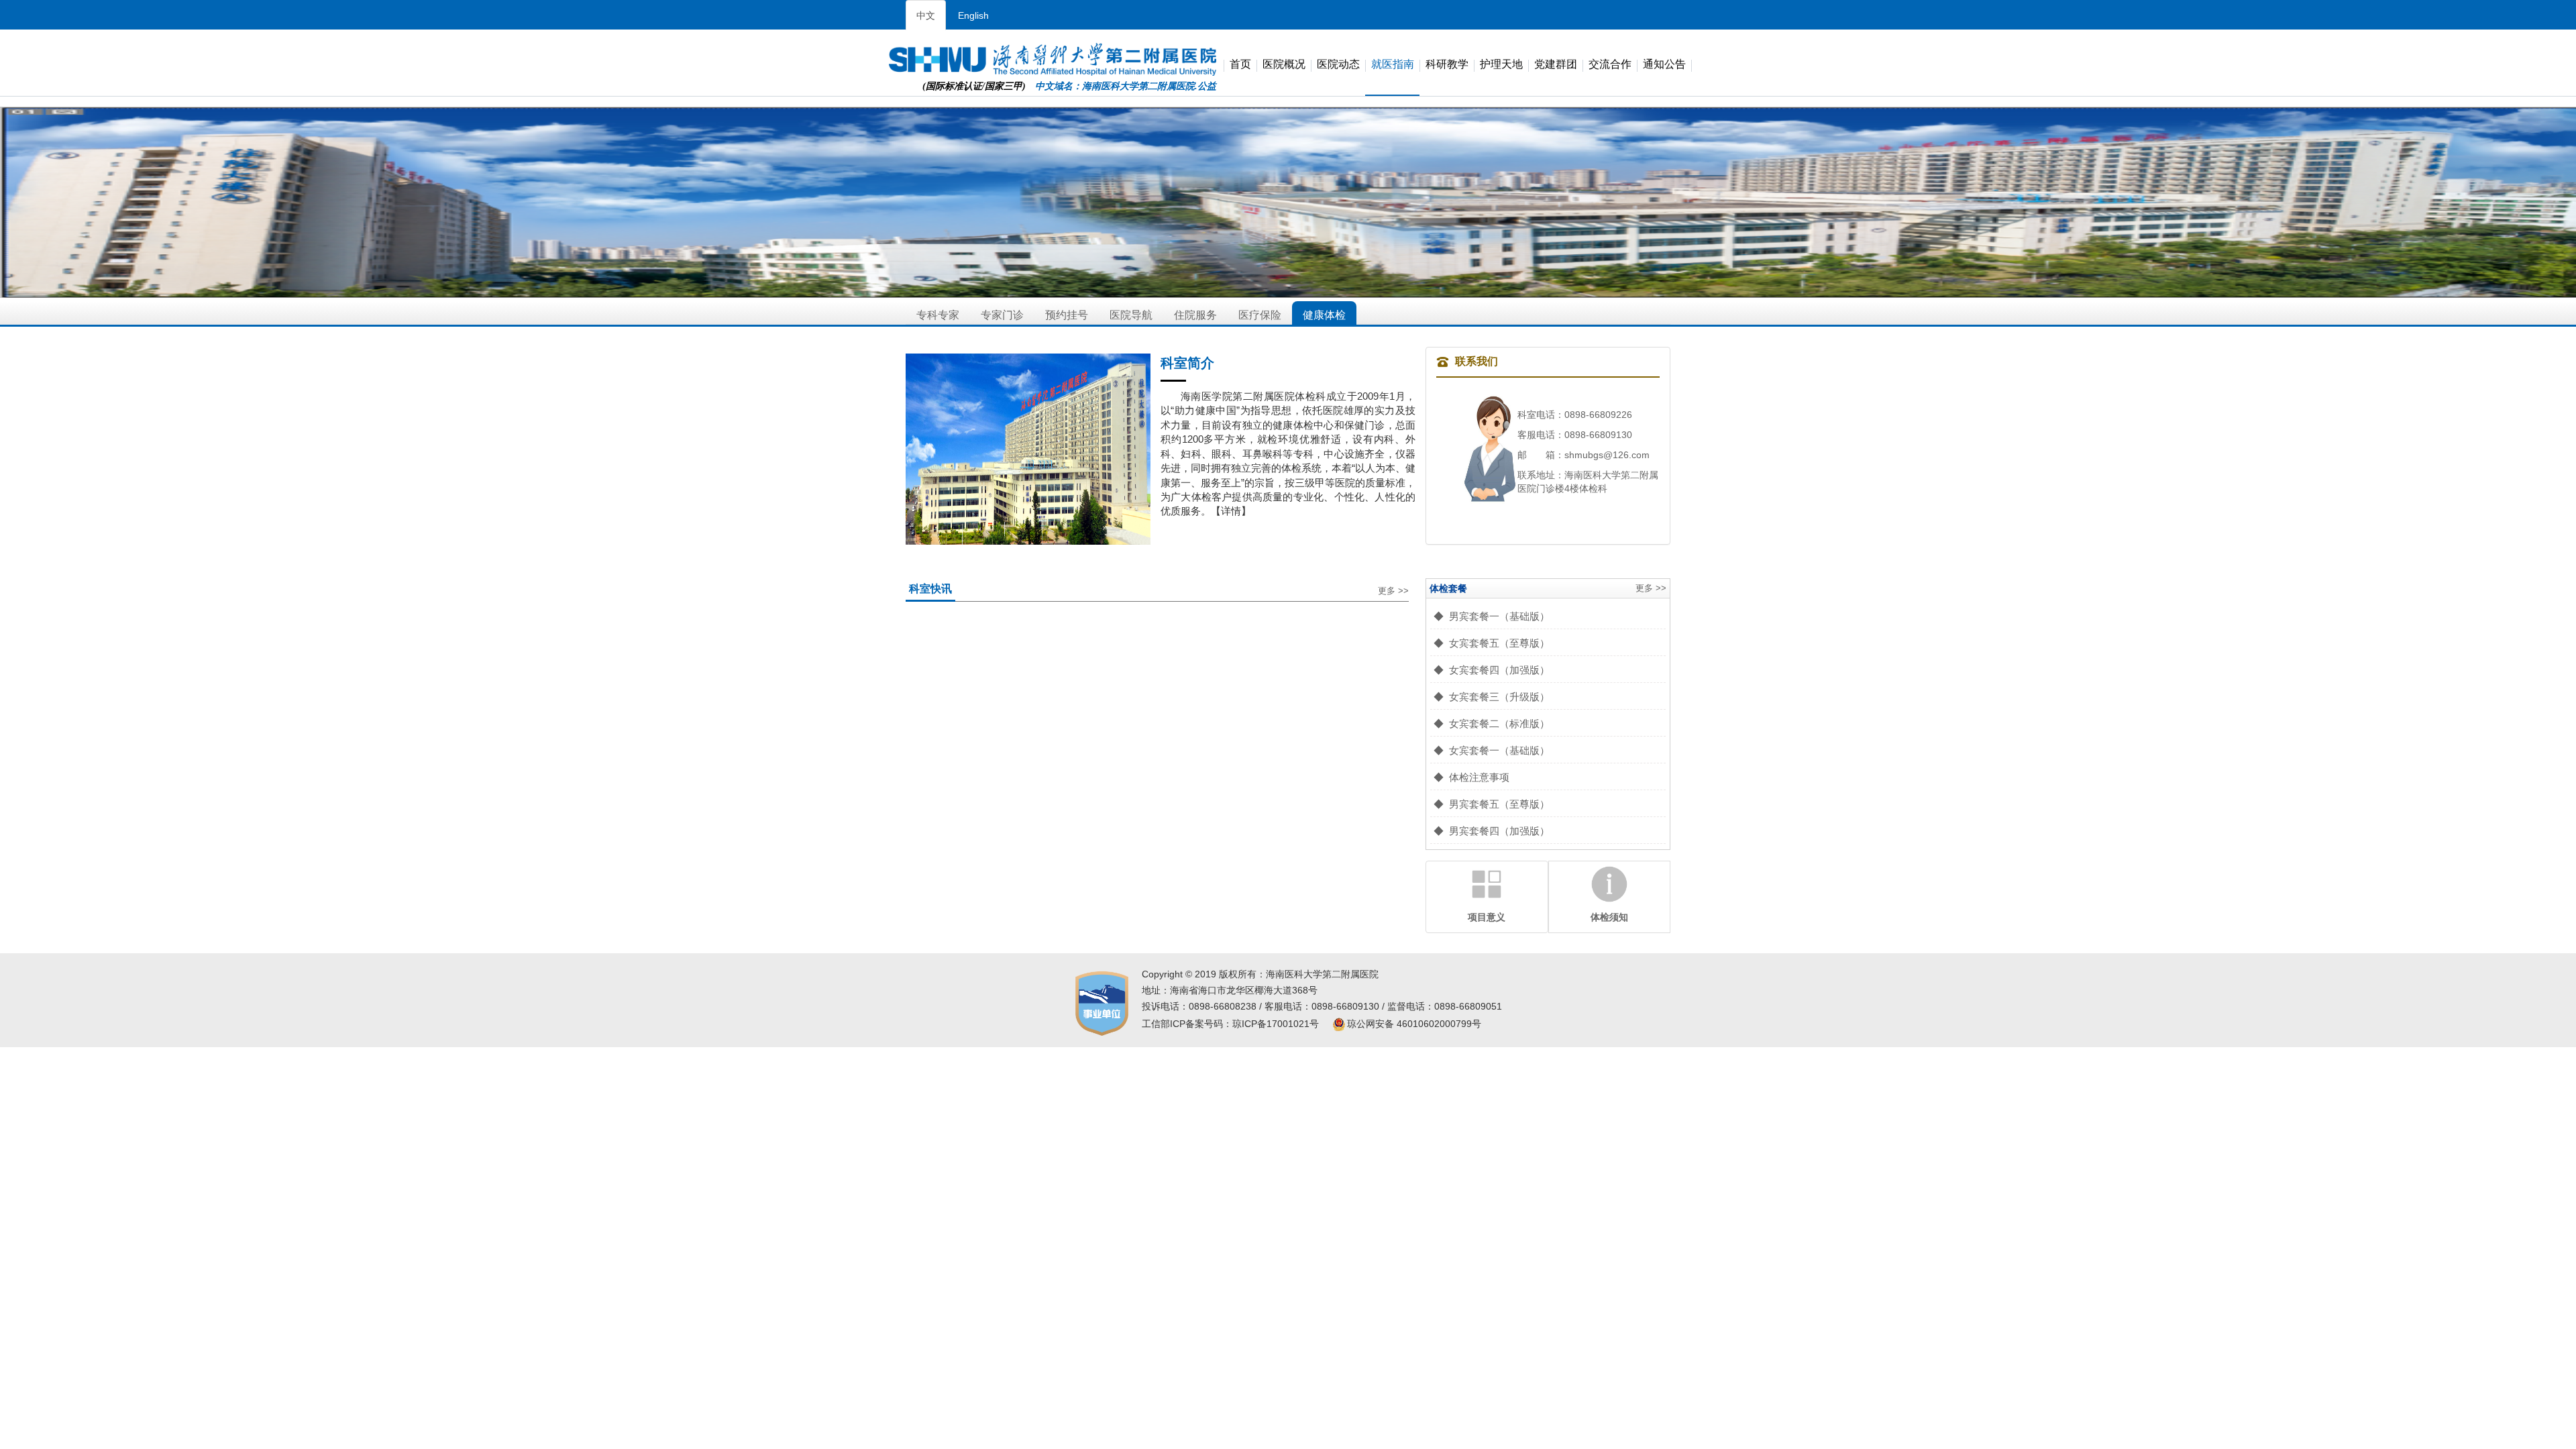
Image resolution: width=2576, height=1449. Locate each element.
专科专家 (938, 315)
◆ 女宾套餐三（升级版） (1492, 697)
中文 (926, 15)
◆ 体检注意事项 (1471, 777)
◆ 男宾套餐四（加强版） (1492, 831)
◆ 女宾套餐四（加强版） (1492, 670)
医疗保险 (1260, 315)
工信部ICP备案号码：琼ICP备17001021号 (1230, 1024)
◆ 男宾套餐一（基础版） (1492, 616)
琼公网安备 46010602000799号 (1414, 1024)
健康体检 (1324, 315)
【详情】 (1231, 511)
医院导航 (1131, 315)
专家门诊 (1002, 315)
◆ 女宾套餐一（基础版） (1492, 750)
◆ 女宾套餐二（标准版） (1492, 723)
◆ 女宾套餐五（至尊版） (1492, 643)
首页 (1240, 65)
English (973, 15)
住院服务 (1195, 315)
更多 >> (1393, 591)
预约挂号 (1067, 315)
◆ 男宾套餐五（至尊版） (1492, 804)
